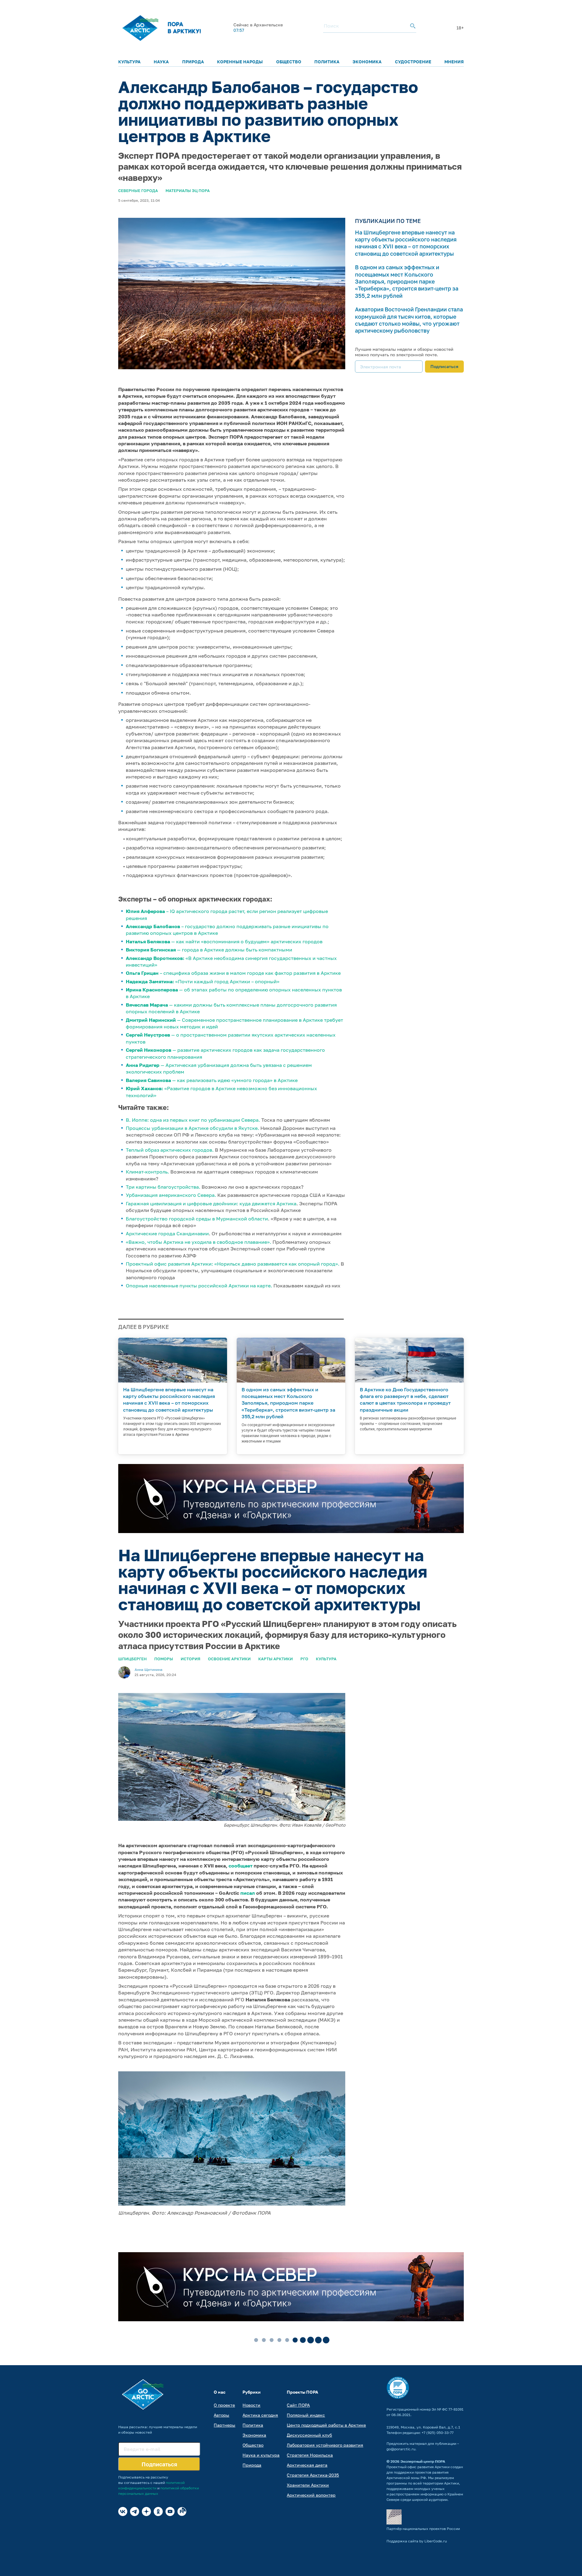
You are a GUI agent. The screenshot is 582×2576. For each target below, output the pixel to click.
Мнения (454, 62)
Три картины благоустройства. (163, 1187)
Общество (289, 62)
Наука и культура (261, 2455)
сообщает (241, 1866)
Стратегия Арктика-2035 (313, 2475)
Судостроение (413, 62)
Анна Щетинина (149, 1670)
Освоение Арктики (229, 1659)
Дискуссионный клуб (309, 2435)
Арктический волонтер (311, 2495)
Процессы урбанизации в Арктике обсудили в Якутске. (192, 1128)
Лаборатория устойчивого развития (325, 2445)
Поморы (164, 1659)
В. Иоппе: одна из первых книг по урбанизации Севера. (193, 1120)
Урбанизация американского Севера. (171, 1195)
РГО (304, 1659)
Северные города (138, 191)
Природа (193, 62)
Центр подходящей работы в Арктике (326, 2425)
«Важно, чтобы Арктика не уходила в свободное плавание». (199, 1242)
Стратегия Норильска (310, 2455)
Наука (161, 62)
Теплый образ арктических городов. (170, 1150)
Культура (129, 62)
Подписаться (444, 366)
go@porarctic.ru (401, 2449)
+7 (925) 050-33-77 (438, 2433)
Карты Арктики (276, 1659)
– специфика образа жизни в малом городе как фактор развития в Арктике (233, 973)
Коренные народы (240, 62)
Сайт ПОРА (298, 2405)
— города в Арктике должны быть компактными (209, 950)
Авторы (221, 2415)
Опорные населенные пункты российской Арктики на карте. (199, 1286)
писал (248, 1893)
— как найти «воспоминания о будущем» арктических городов (224, 941)
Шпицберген (132, 1659)
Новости (251, 2405)
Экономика (367, 62)
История (191, 1659)
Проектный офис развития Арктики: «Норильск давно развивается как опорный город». (233, 1264)
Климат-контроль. (147, 1172)
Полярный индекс (306, 2415)
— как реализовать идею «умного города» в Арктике (212, 1080)
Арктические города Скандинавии (167, 1233)
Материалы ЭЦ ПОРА (188, 191)
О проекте (224, 2405)
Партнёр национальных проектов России (423, 2529)
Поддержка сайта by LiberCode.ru (417, 2541)
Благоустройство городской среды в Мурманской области (197, 1219)
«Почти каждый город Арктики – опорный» (203, 981)
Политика (327, 62)
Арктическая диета (307, 2465)
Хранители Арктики (308, 2485)
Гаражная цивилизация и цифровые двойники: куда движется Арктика (211, 1203)
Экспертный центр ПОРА (423, 2461)
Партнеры (224, 2425)
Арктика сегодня (260, 2415)
